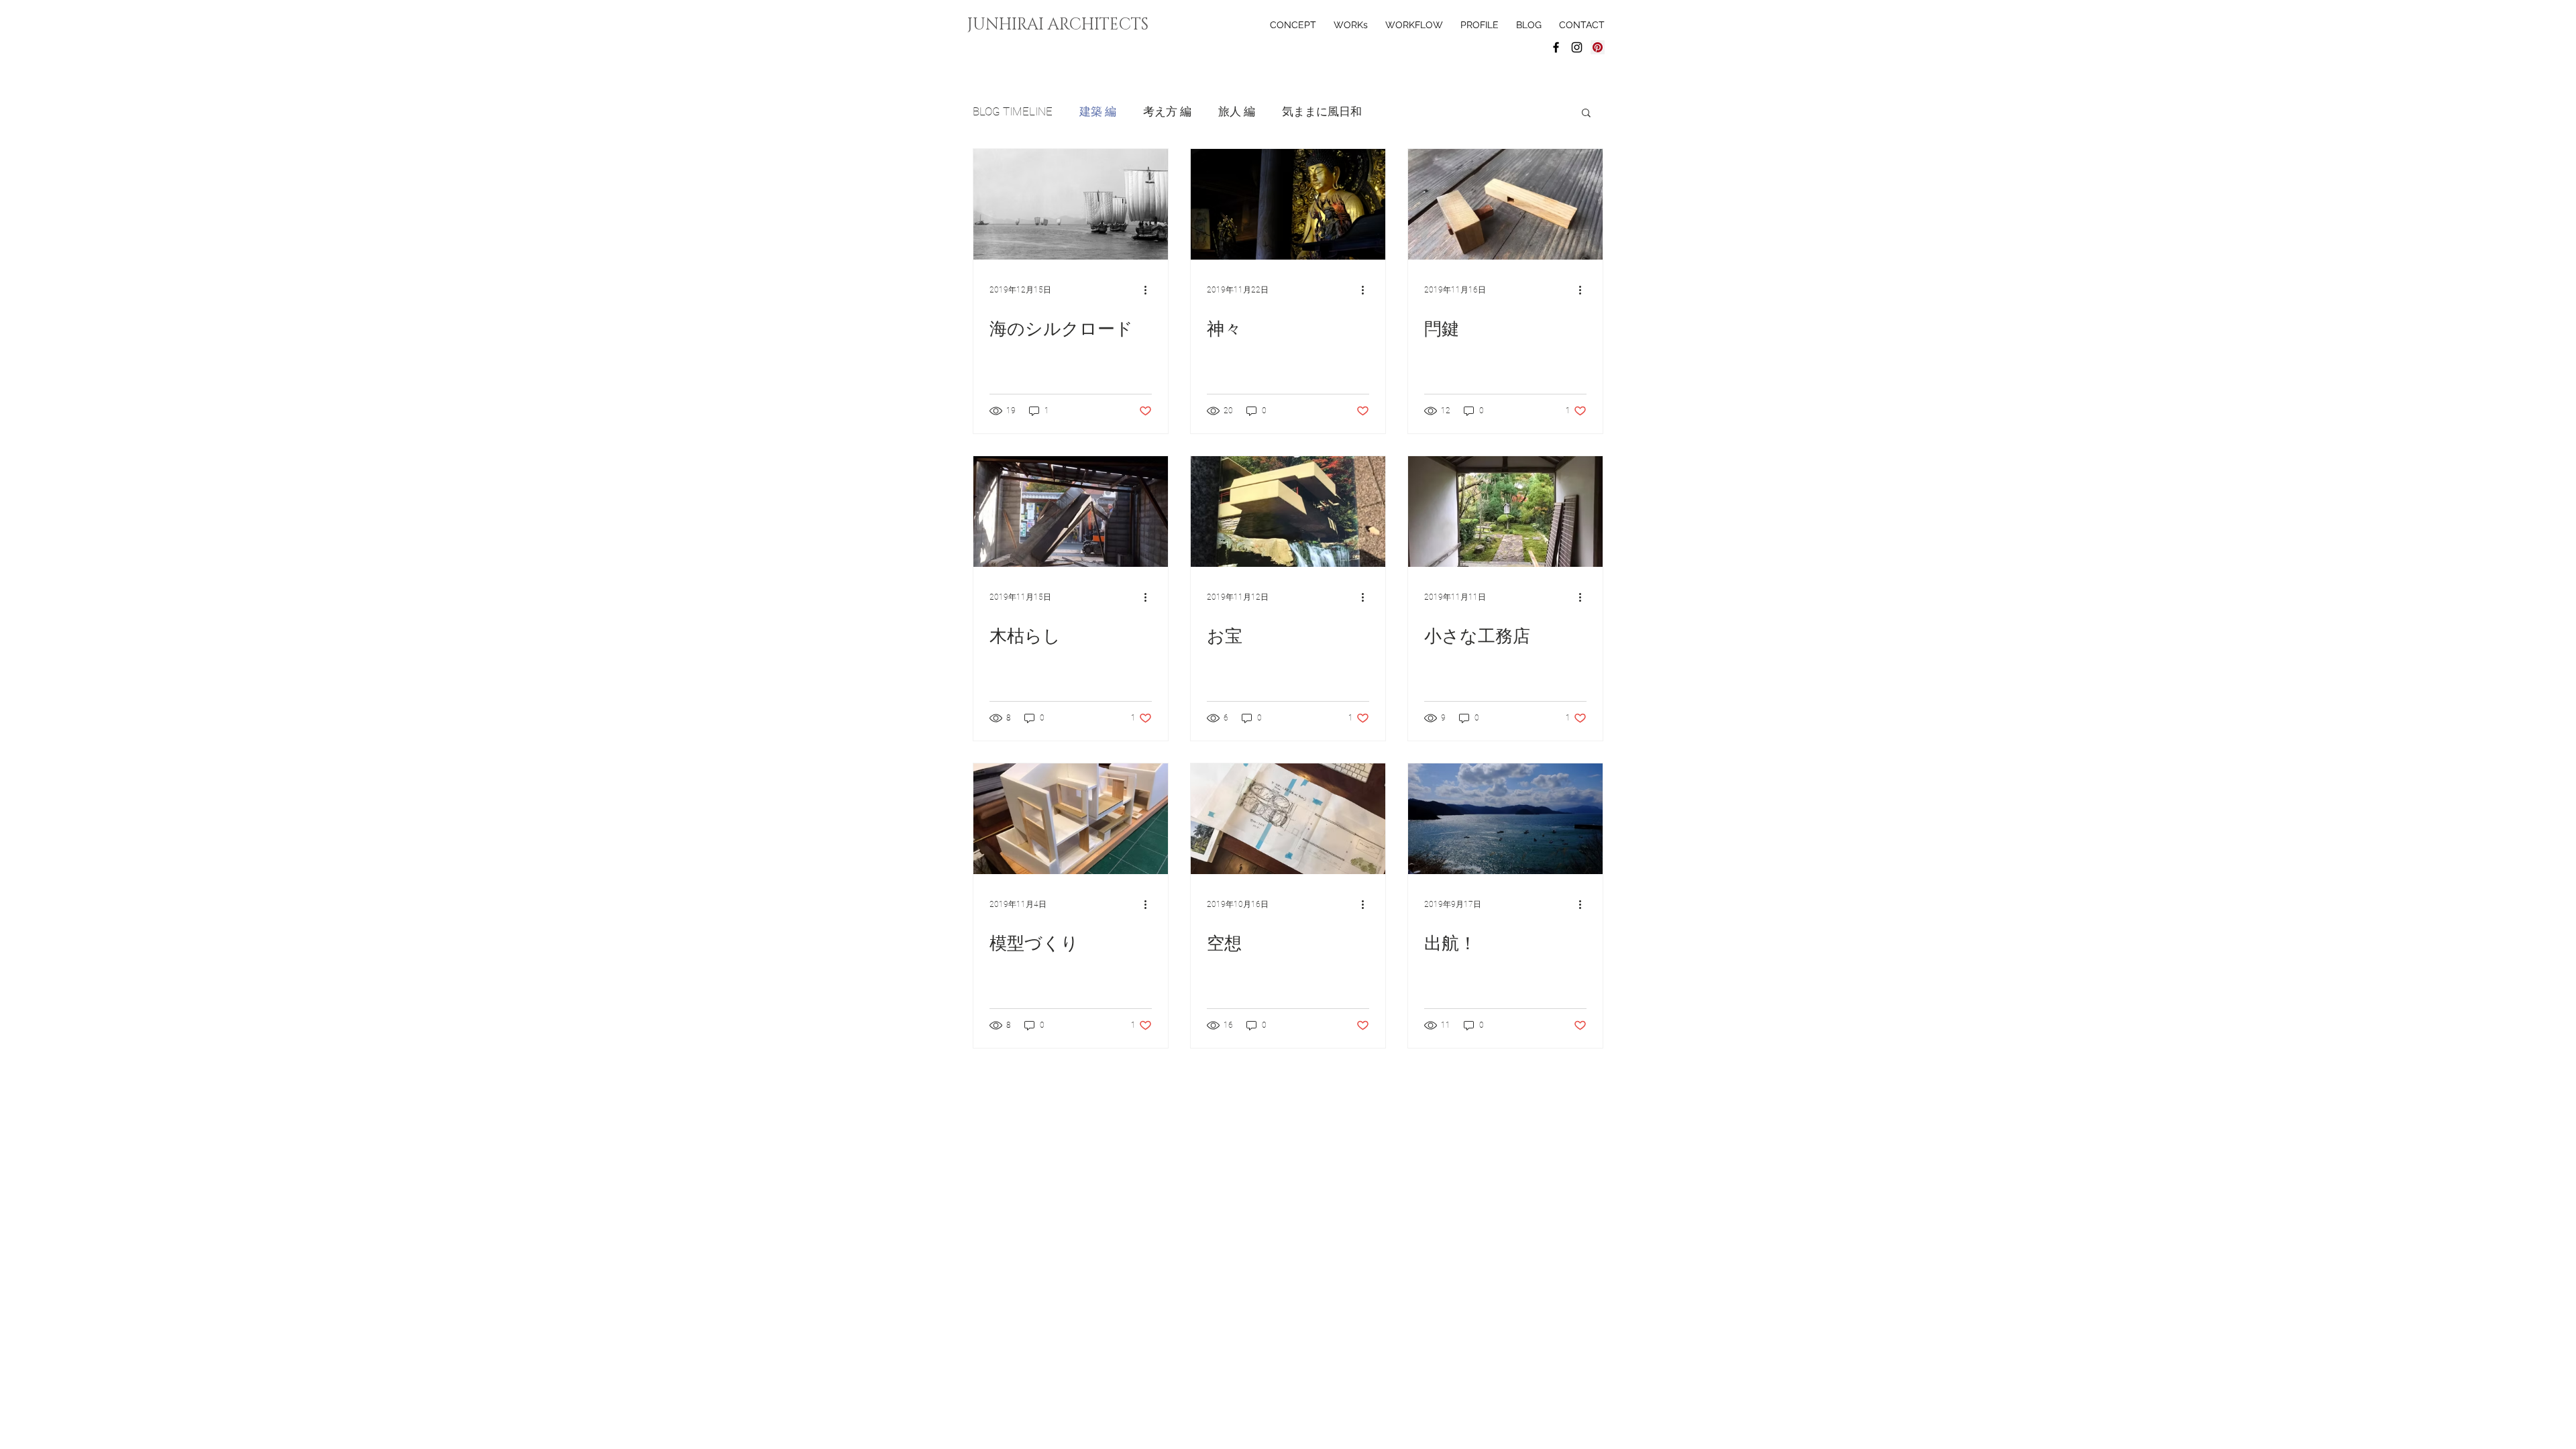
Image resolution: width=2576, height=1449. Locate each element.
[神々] (1288, 204)
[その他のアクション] (1150, 290)
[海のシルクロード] (1071, 204)
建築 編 (1098, 111)
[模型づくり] (1071, 819)
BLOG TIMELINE (1013, 111)
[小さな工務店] (1505, 512)
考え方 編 (1167, 111)
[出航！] (1505, 819)
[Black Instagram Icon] (1577, 47)
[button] (1586, 114)
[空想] (1288, 819)
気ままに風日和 (1322, 111)
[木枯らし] (1071, 512)
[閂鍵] (1505, 204)
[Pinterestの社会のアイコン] (1598, 47)
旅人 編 (1237, 111)
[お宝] (1288, 512)
